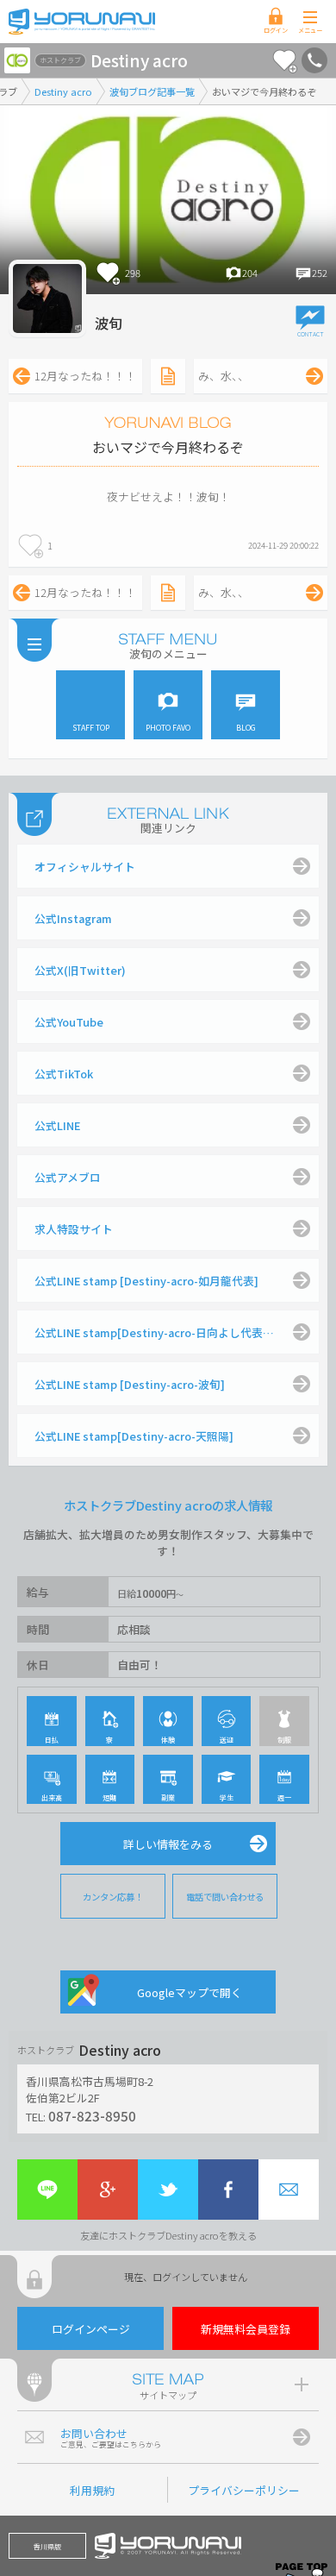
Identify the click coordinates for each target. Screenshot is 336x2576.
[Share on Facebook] (228, 2190)
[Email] (289, 2190)
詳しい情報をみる (168, 1844)
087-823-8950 (92, 2115)
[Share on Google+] (108, 2190)
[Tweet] (168, 2190)
